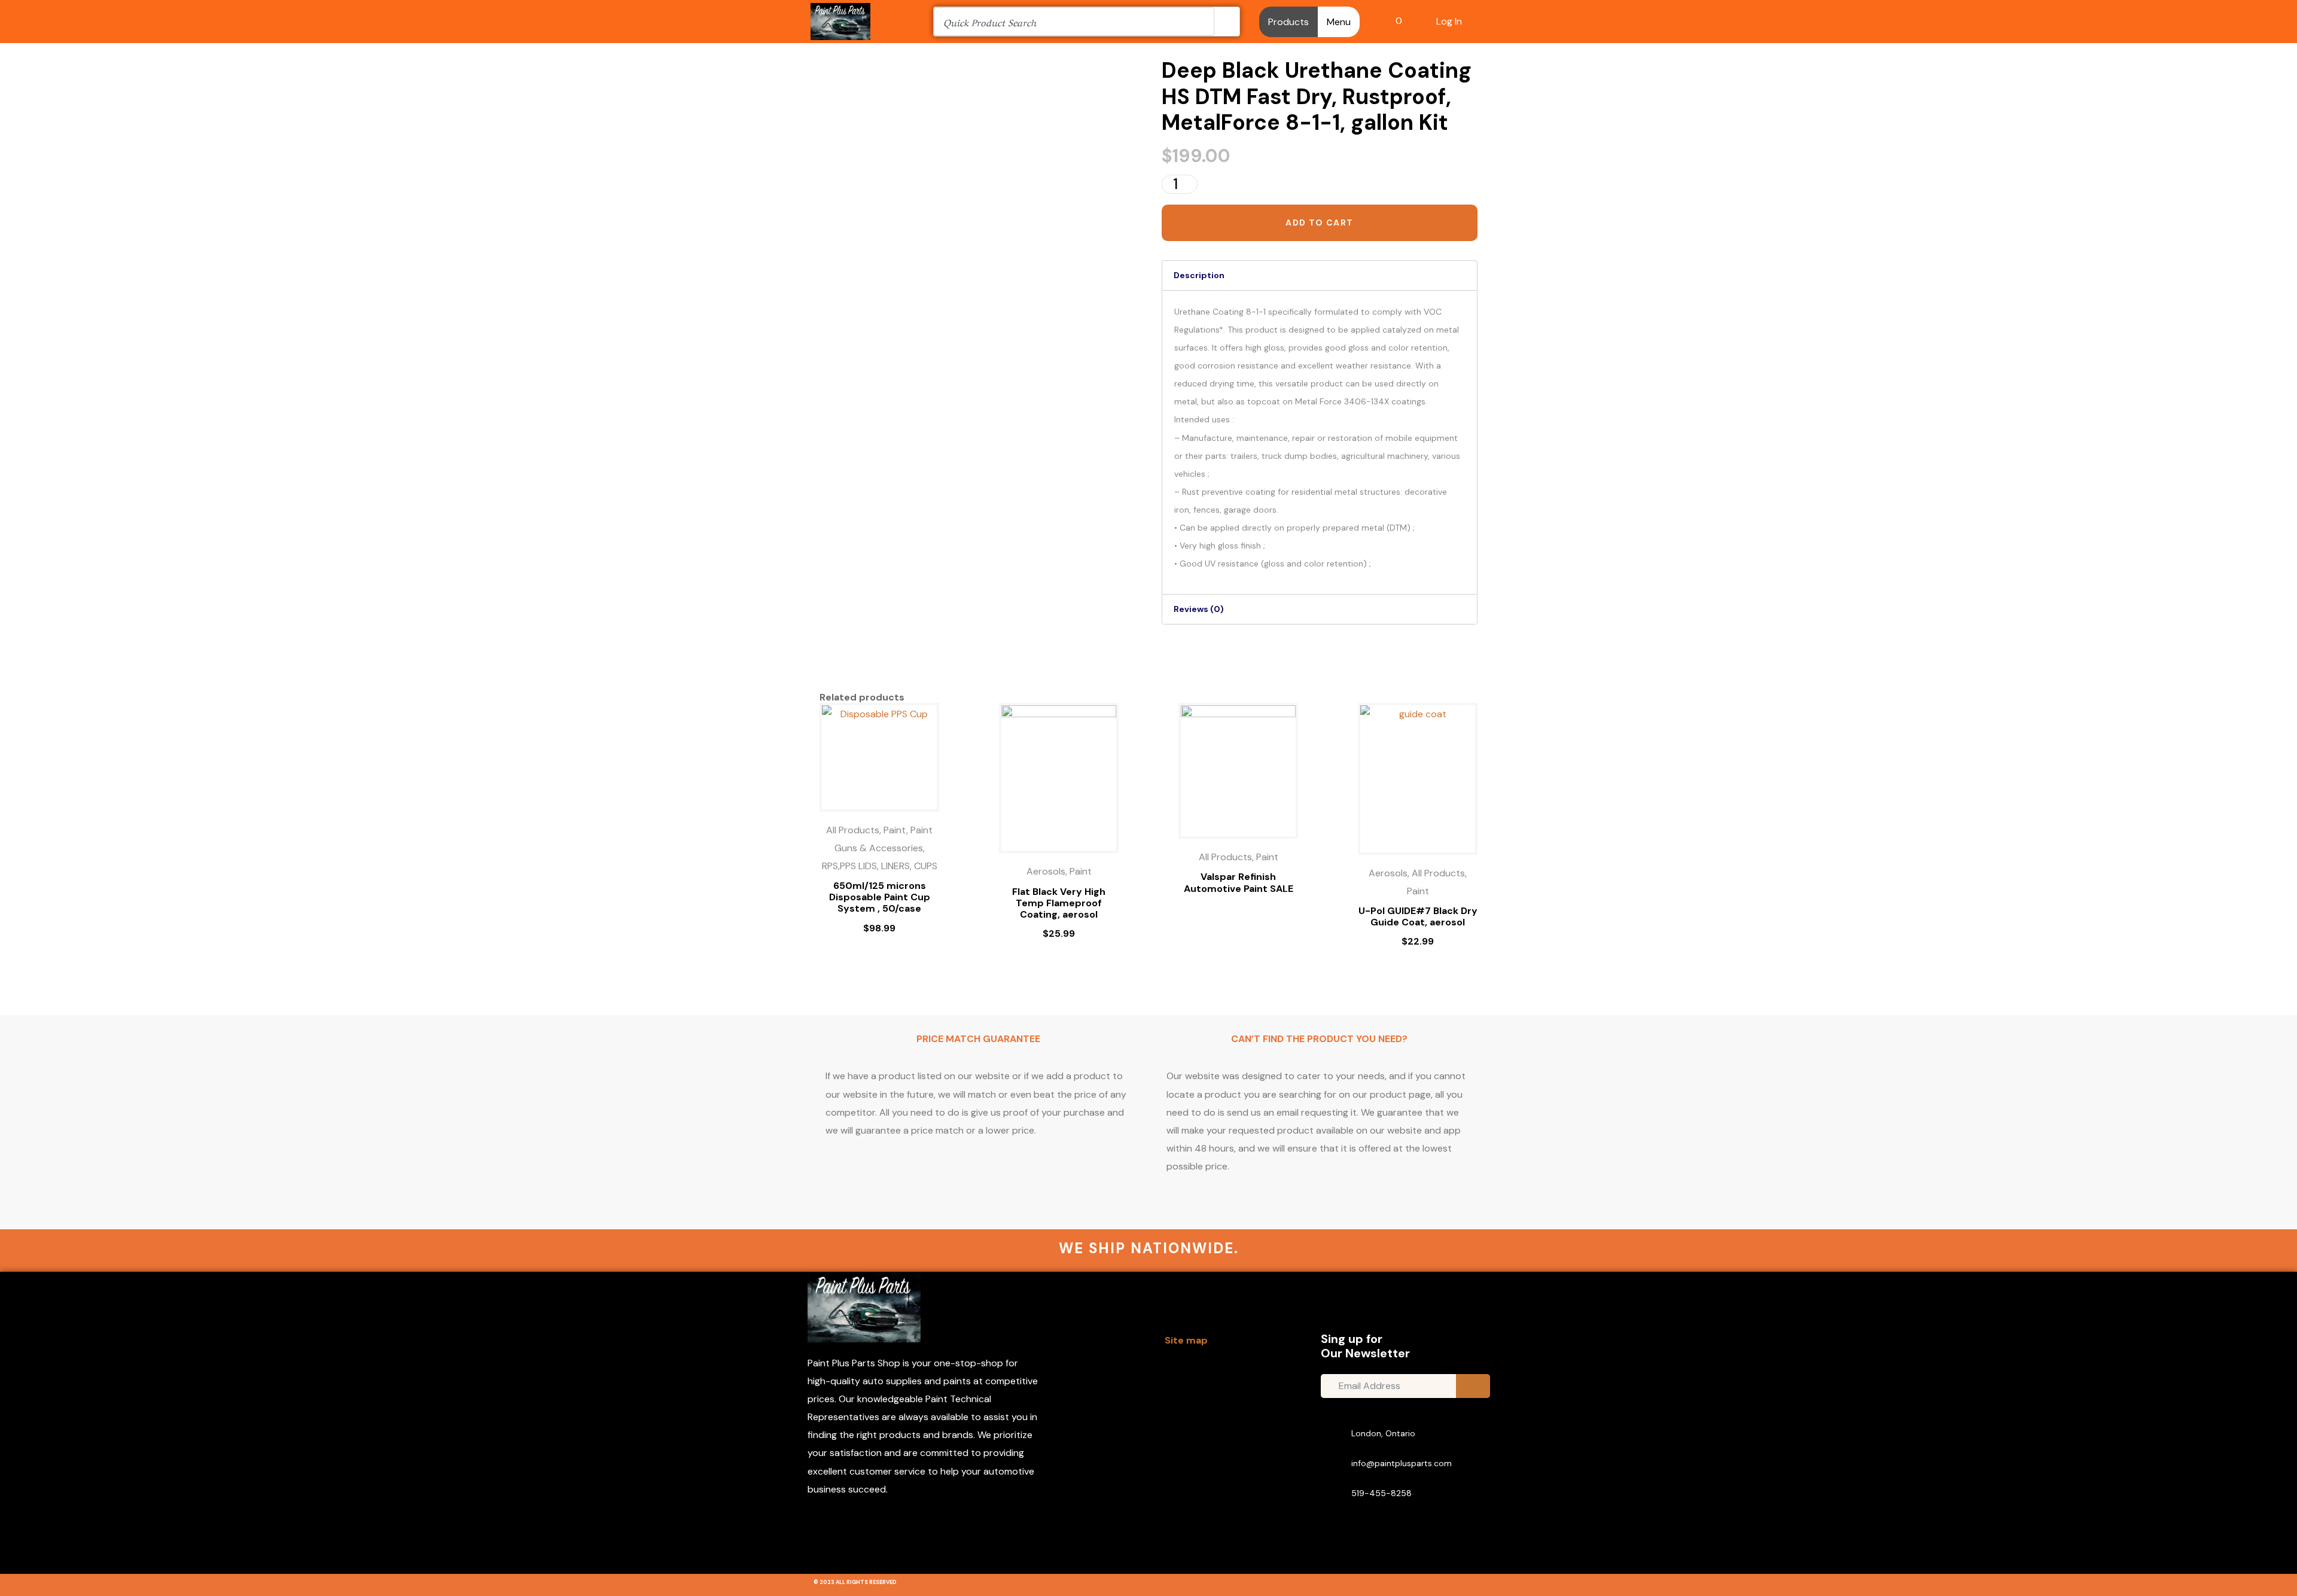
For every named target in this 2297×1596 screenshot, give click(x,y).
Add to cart (1319, 223)
